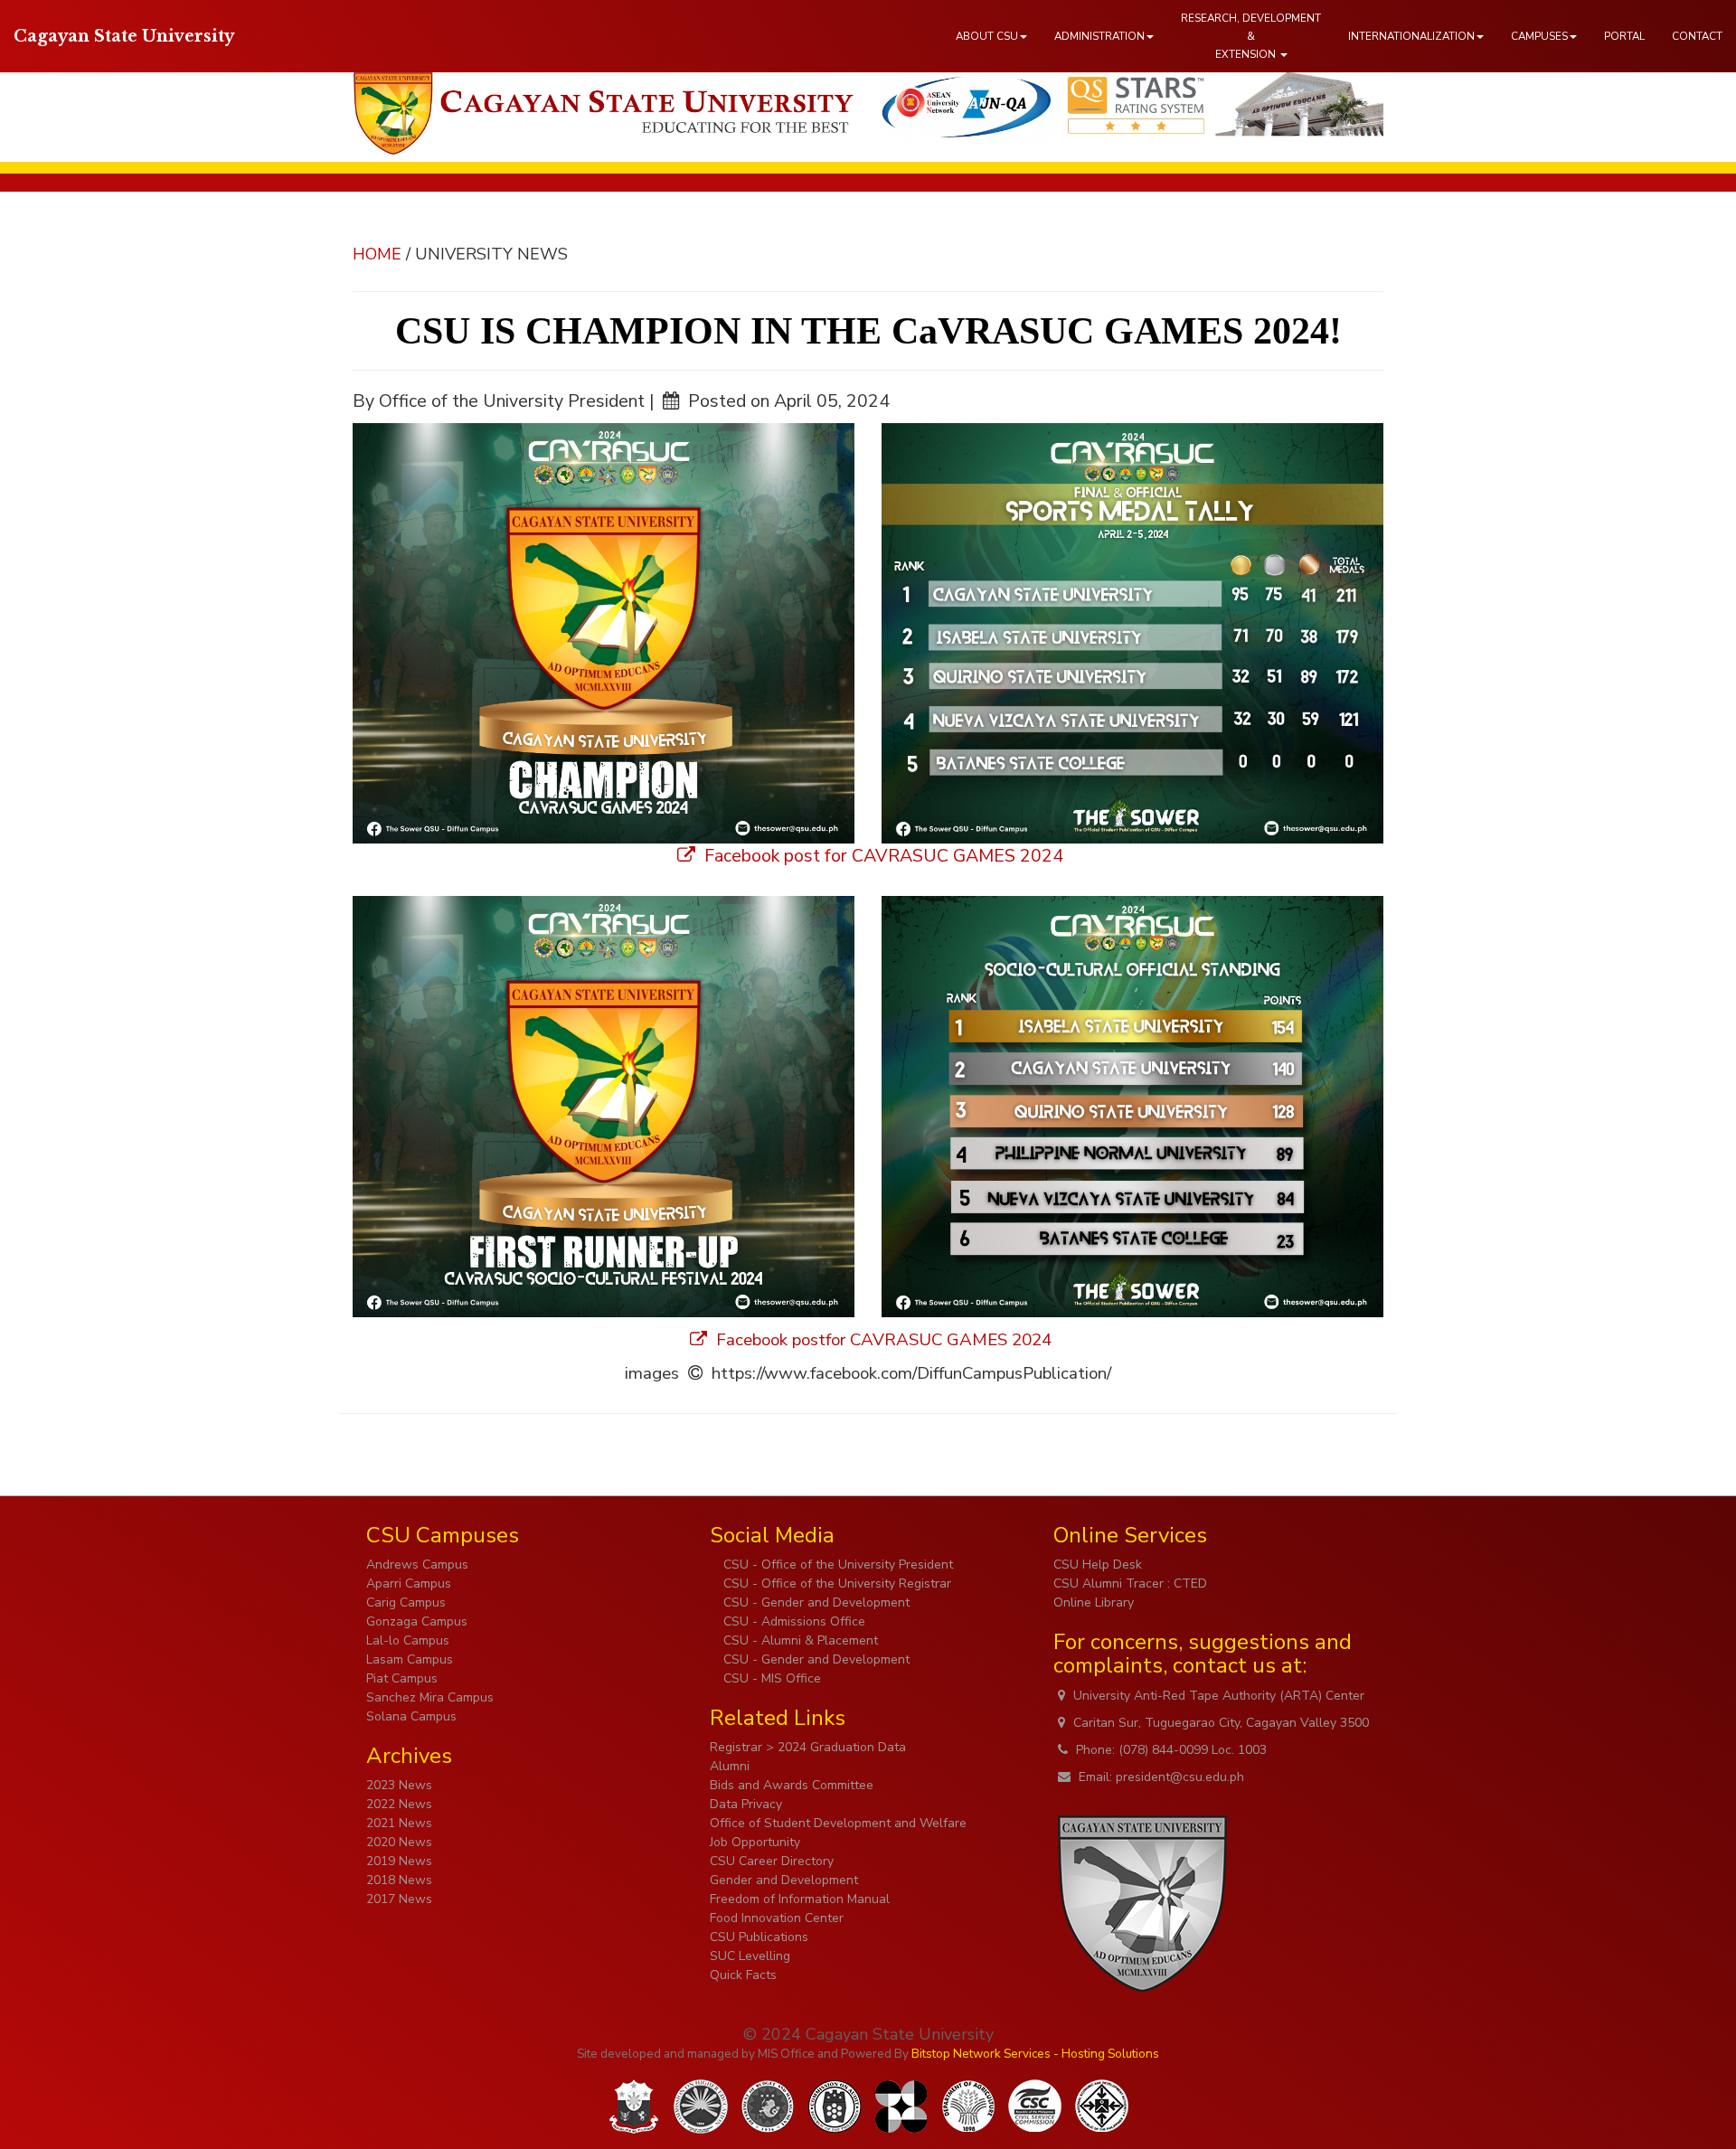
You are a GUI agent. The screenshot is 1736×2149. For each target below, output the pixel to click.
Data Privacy (746, 1804)
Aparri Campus (409, 1583)
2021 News (399, 1823)
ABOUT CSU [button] (987, 36)
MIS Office (786, 2054)
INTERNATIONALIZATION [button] (1411, 36)
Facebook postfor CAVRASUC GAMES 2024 (882, 1340)
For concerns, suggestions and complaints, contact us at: (1203, 1654)
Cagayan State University (124, 36)
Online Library (1094, 1602)
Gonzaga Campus (417, 1621)
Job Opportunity (755, 1842)
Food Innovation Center (777, 1918)
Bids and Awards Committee (792, 1785)
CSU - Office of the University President (836, 1565)
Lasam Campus (410, 1659)
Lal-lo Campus (408, 1640)
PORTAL (1624, 36)
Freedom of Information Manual (800, 1899)
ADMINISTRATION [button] (1099, 36)
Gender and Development (784, 1880)
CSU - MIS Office (770, 1678)
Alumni (730, 1766)
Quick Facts (743, 1975)
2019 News (399, 1861)
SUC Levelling (750, 1956)
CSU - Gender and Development (815, 1602)
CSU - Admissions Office (793, 1621)
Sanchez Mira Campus (430, 1697)
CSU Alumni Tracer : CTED (1130, 1583)
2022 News (399, 1804)
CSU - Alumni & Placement (799, 1640)
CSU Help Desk (1098, 1565)
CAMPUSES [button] (1539, 36)
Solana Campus (411, 1716)
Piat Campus (402, 1678)
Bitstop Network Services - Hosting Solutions (1035, 2054)
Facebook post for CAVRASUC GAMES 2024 (882, 856)
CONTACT (1697, 36)
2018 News (399, 1880)
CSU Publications (759, 1937)
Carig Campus (406, 1602)
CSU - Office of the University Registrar (835, 1583)
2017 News (399, 1899)
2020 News (399, 1842)
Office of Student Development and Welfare (838, 1823)
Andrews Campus (417, 1565)
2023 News (399, 1785)
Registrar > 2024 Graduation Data (808, 1747)
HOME (377, 254)
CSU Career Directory (772, 1861)
